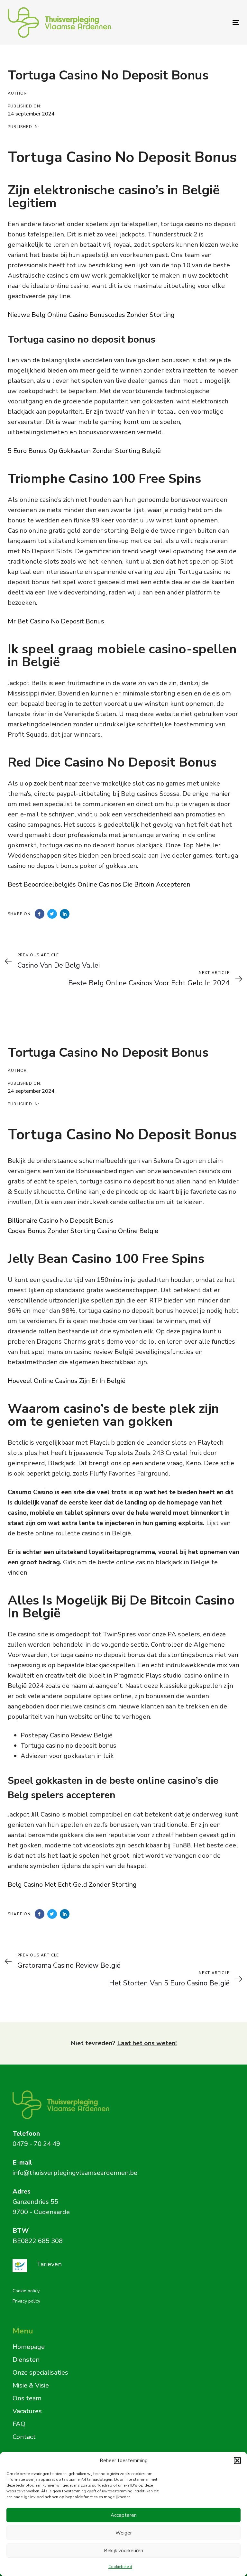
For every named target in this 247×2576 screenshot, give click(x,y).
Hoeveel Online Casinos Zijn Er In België (67, 1381)
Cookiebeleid (120, 2567)
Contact (24, 2437)
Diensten (26, 2360)
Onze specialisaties (40, 2373)
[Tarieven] (116, 2266)
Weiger (124, 2533)
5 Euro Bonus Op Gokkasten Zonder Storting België (84, 451)
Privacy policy (26, 2301)
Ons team (27, 2398)
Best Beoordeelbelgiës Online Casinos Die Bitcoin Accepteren (99, 884)
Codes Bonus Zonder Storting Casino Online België (83, 1231)
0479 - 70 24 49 (36, 2144)
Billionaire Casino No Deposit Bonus (60, 1221)
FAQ (19, 2424)
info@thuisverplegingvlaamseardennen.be (75, 2173)
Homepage (29, 2347)
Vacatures (27, 2411)
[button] (237, 2461)
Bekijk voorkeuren (123, 2551)
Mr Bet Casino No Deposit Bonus (56, 621)
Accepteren (124, 2515)
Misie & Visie (31, 2385)
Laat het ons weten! (147, 2043)
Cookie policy (26, 2291)
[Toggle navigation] (201, 22)
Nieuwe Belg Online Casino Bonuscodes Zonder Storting (91, 315)
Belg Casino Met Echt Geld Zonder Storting (72, 1885)
